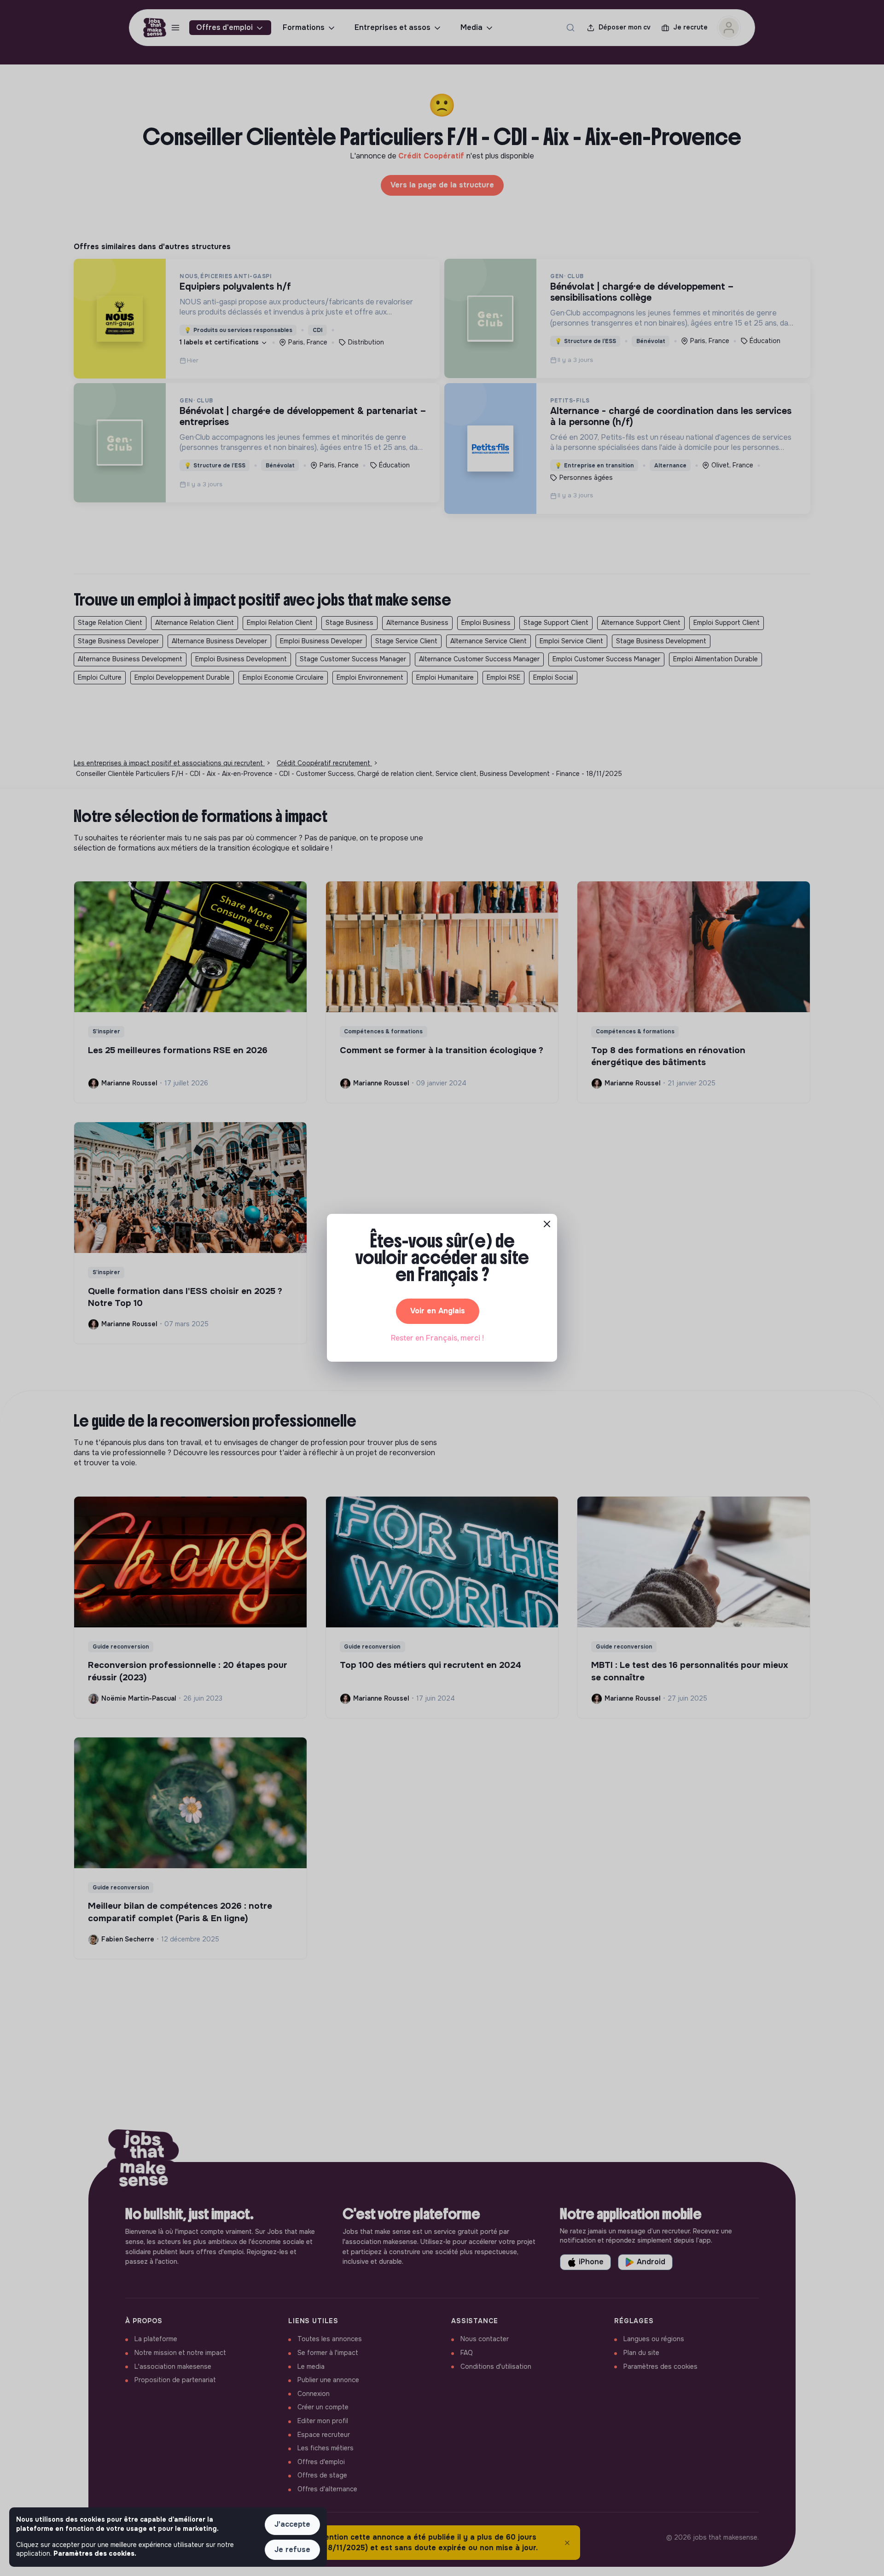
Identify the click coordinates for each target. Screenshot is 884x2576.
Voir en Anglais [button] (438, 1311)
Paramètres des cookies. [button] (95, 2553)
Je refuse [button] (292, 2550)
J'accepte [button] (292, 2524)
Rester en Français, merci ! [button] (437, 1338)
